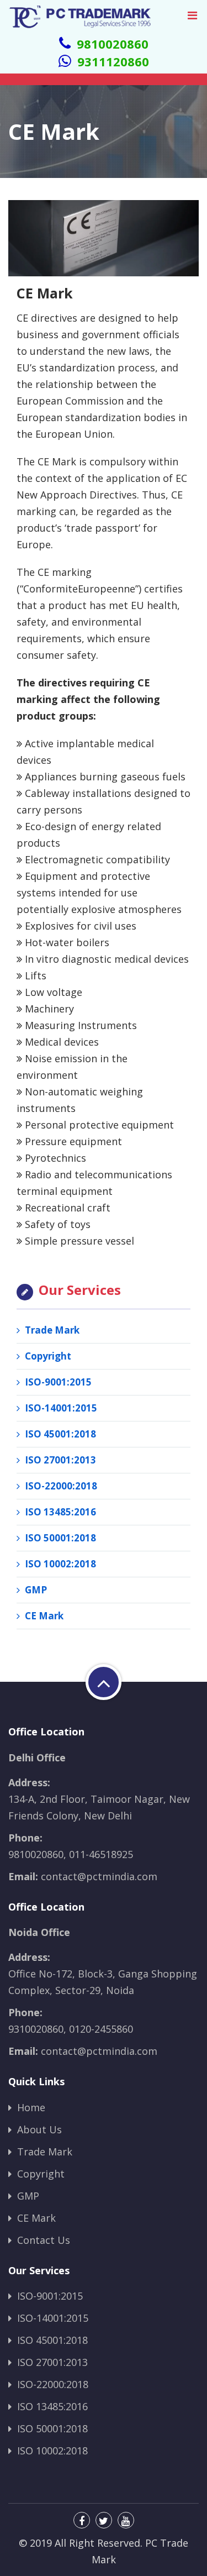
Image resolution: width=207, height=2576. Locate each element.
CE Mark (43, 1616)
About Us (38, 2129)
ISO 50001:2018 (59, 1538)
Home (30, 2107)
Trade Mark (51, 1330)
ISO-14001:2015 (60, 1408)
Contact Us (42, 2240)
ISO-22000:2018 (60, 1486)
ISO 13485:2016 (59, 1512)
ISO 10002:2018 (59, 1564)
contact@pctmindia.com (99, 1876)
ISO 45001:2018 (59, 1434)
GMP (35, 1590)
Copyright (47, 1356)
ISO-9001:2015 (57, 1382)
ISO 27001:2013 (59, 1460)
